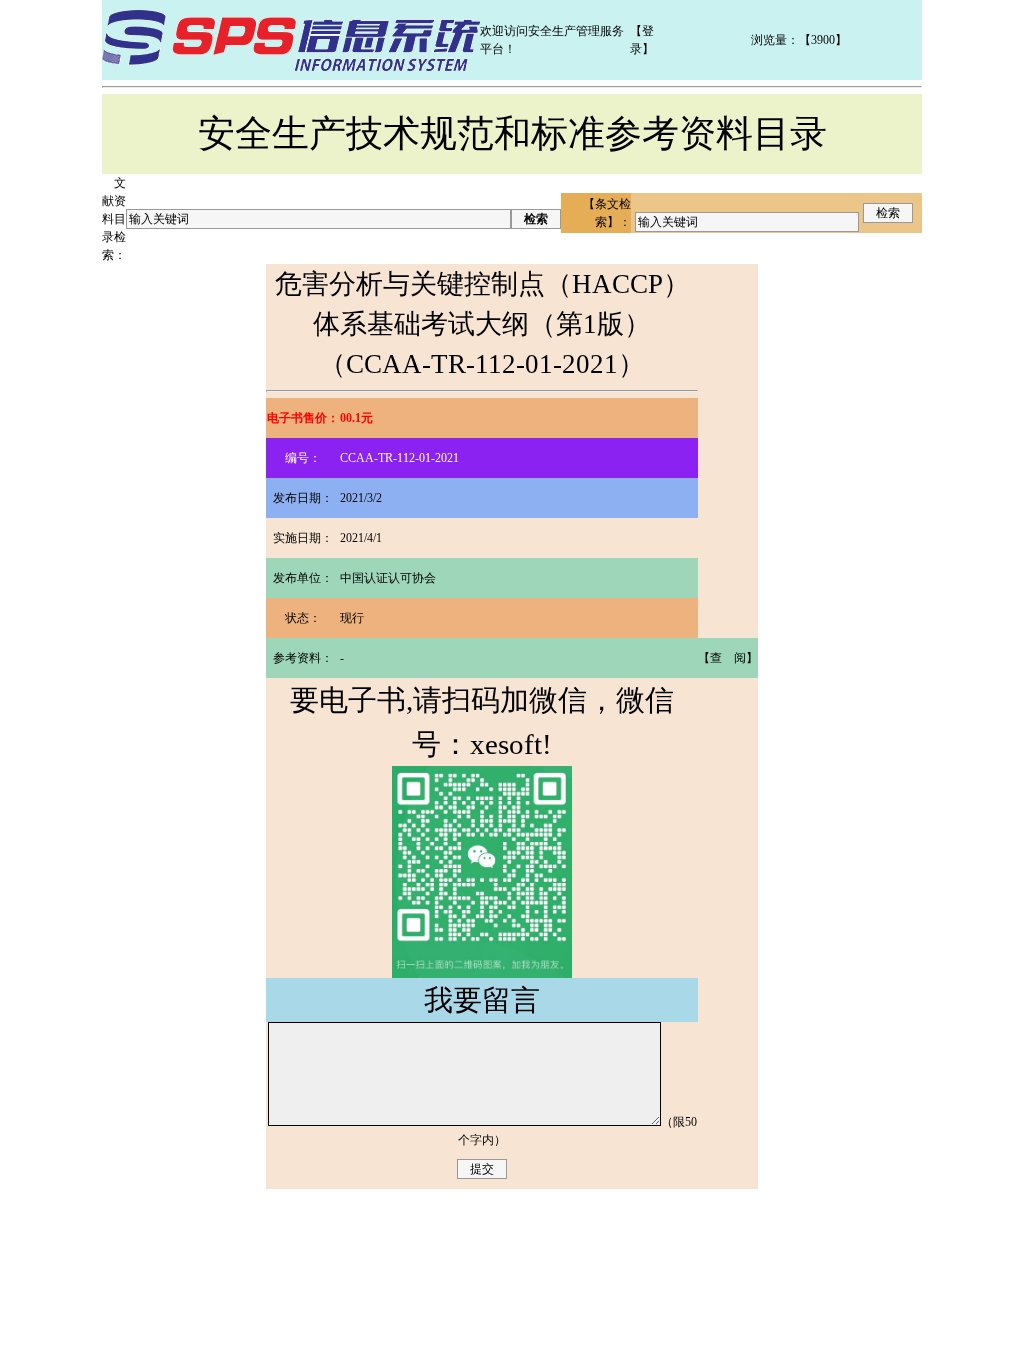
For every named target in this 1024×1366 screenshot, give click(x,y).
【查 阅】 (728, 658)
